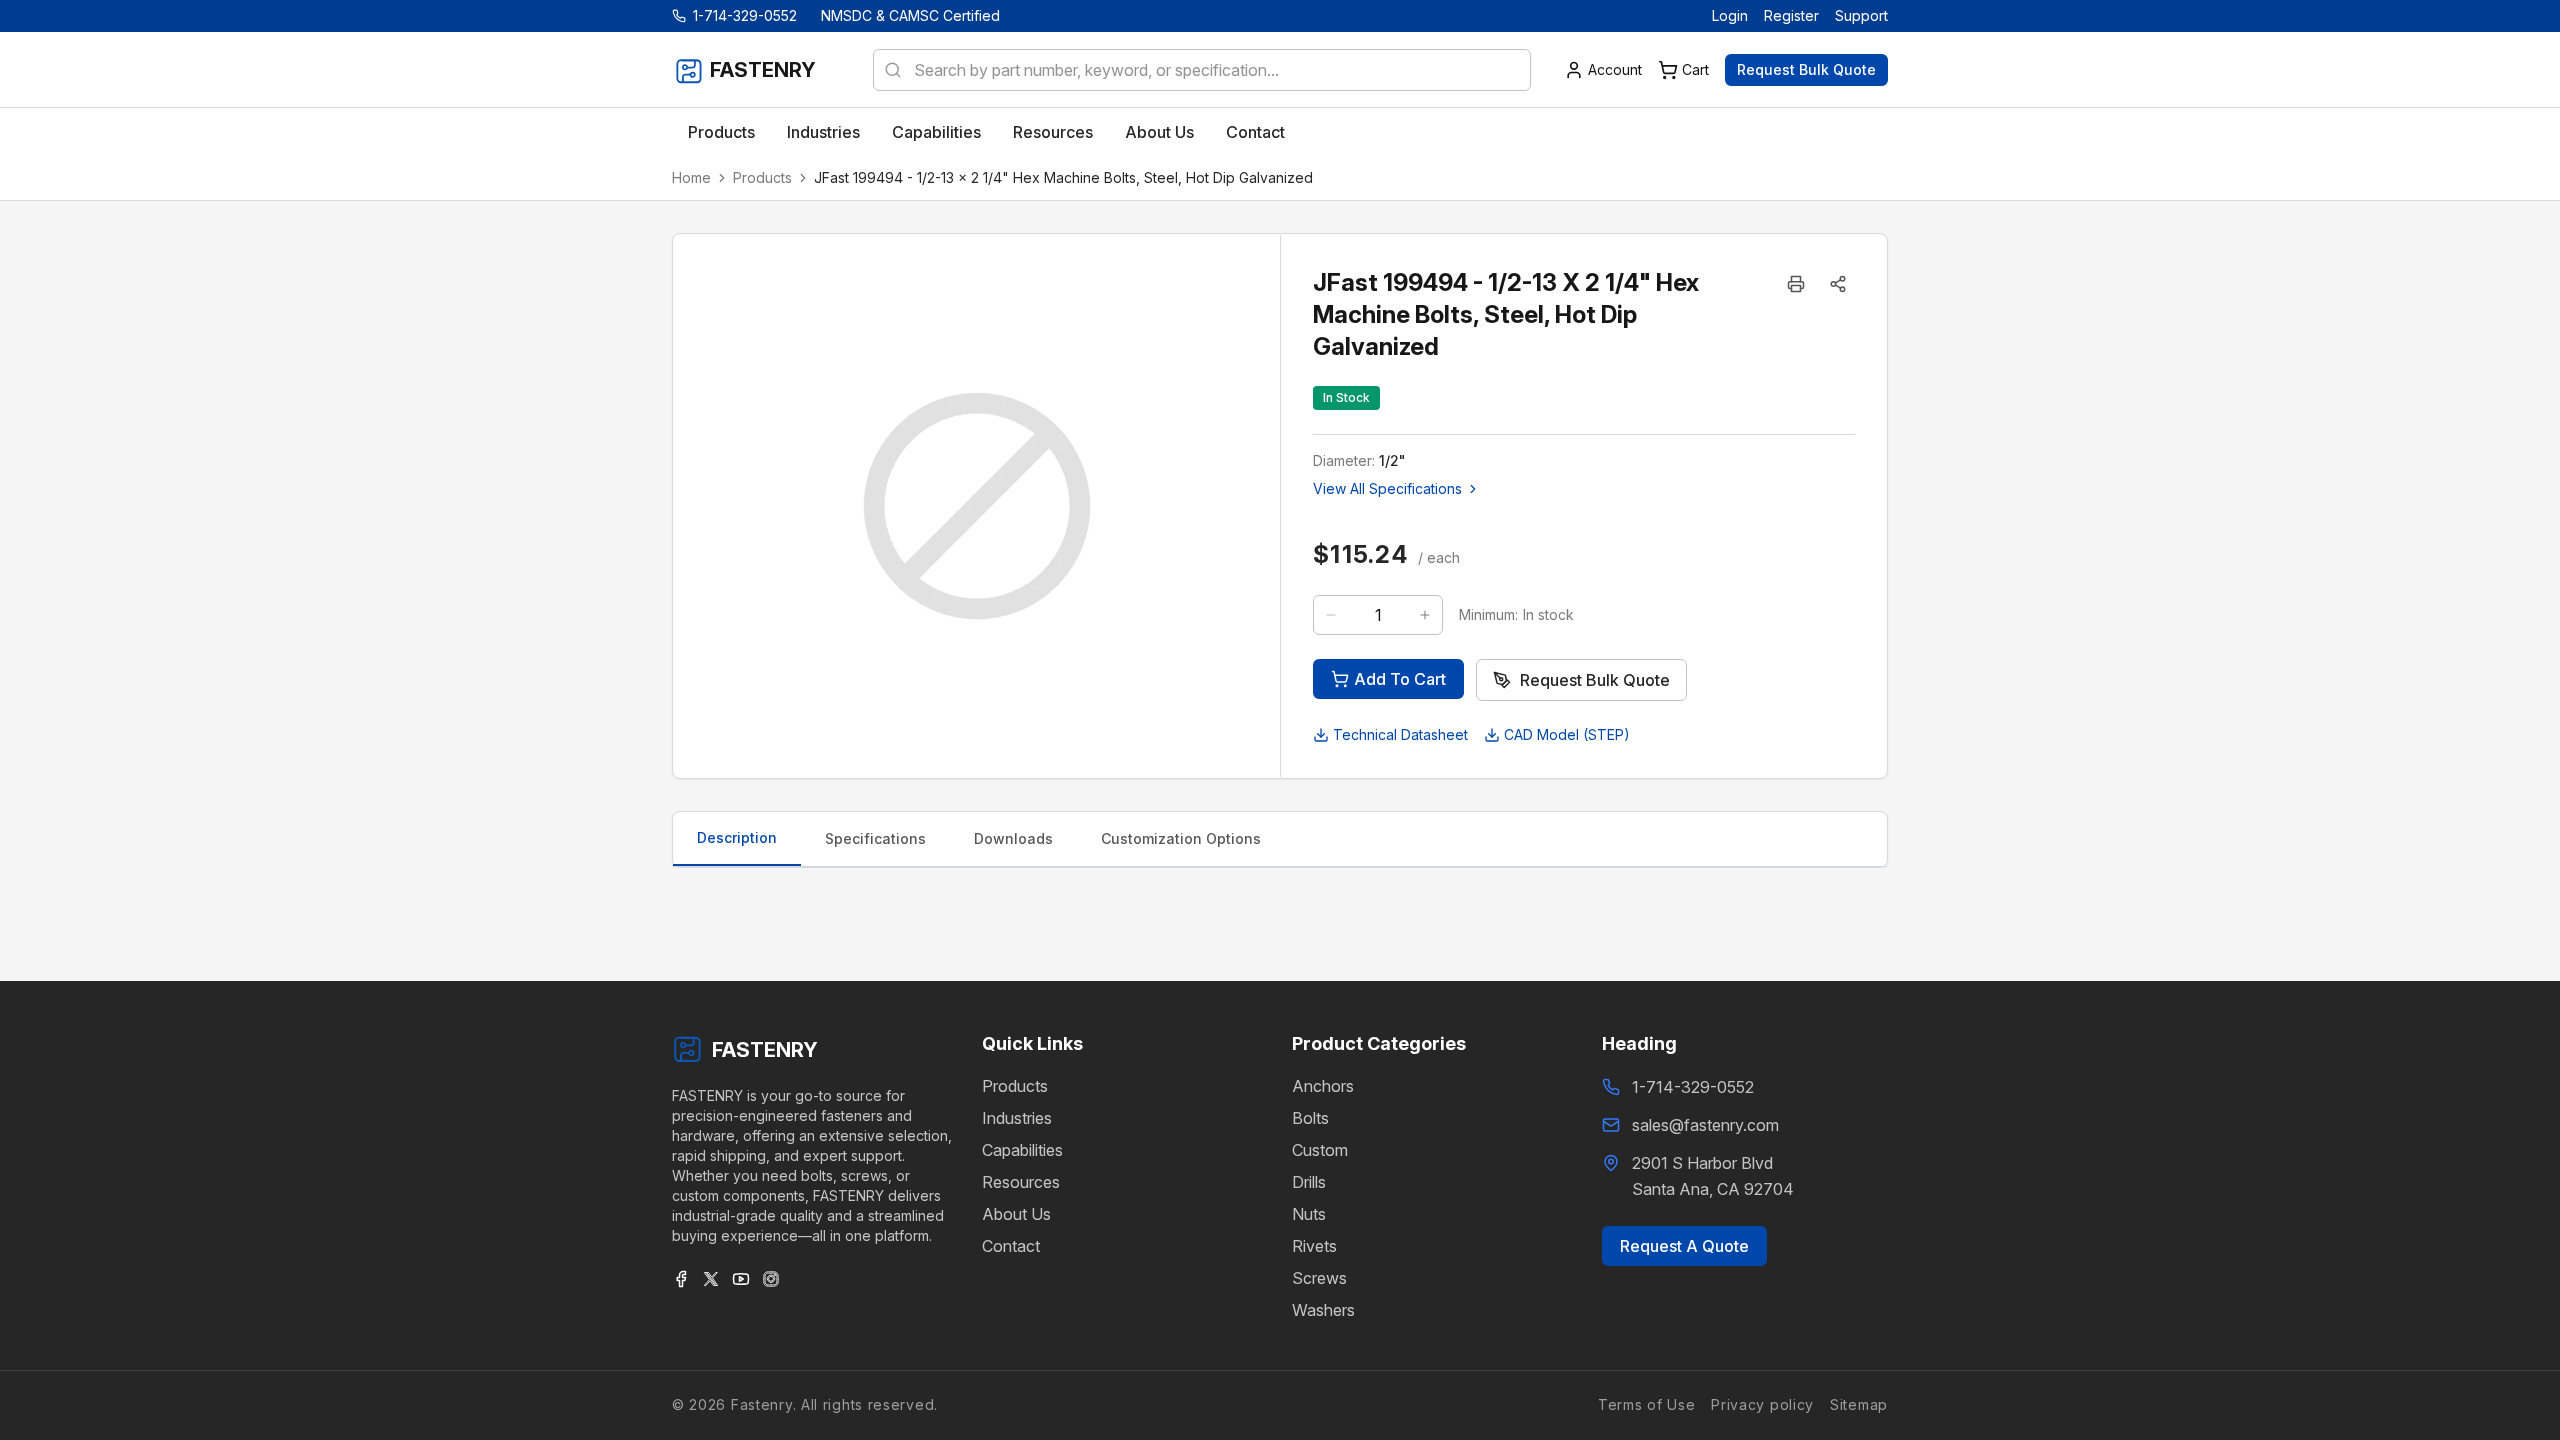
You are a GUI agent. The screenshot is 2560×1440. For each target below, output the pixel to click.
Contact (1011, 1246)
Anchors (1323, 1086)
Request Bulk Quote (1806, 69)
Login (1730, 15)
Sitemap (1859, 1404)
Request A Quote (1684, 1246)
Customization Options (1181, 838)
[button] (1838, 284)
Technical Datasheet (1400, 734)
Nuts (1309, 1214)
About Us (1016, 1214)
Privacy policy (1762, 1404)
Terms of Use (1646, 1404)
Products (762, 177)
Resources (1021, 1182)
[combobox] (1202, 70)
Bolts (1310, 1118)
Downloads (1013, 838)
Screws (1319, 1278)
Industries (1017, 1118)
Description (737, 837)
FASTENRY (765, 1050)
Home (691, 177)
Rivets (1314, 1246)
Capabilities (1022, 1150)
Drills (1309, 1182)
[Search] (887, 70)
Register (1791, 15)
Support (1861, 15)
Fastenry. (761, 1404)
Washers (1323, 1310)
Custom (1320, 1150)
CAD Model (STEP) (1567, 734)
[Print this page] (1796, 284)
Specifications (875, 838)
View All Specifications (1387, 488)
